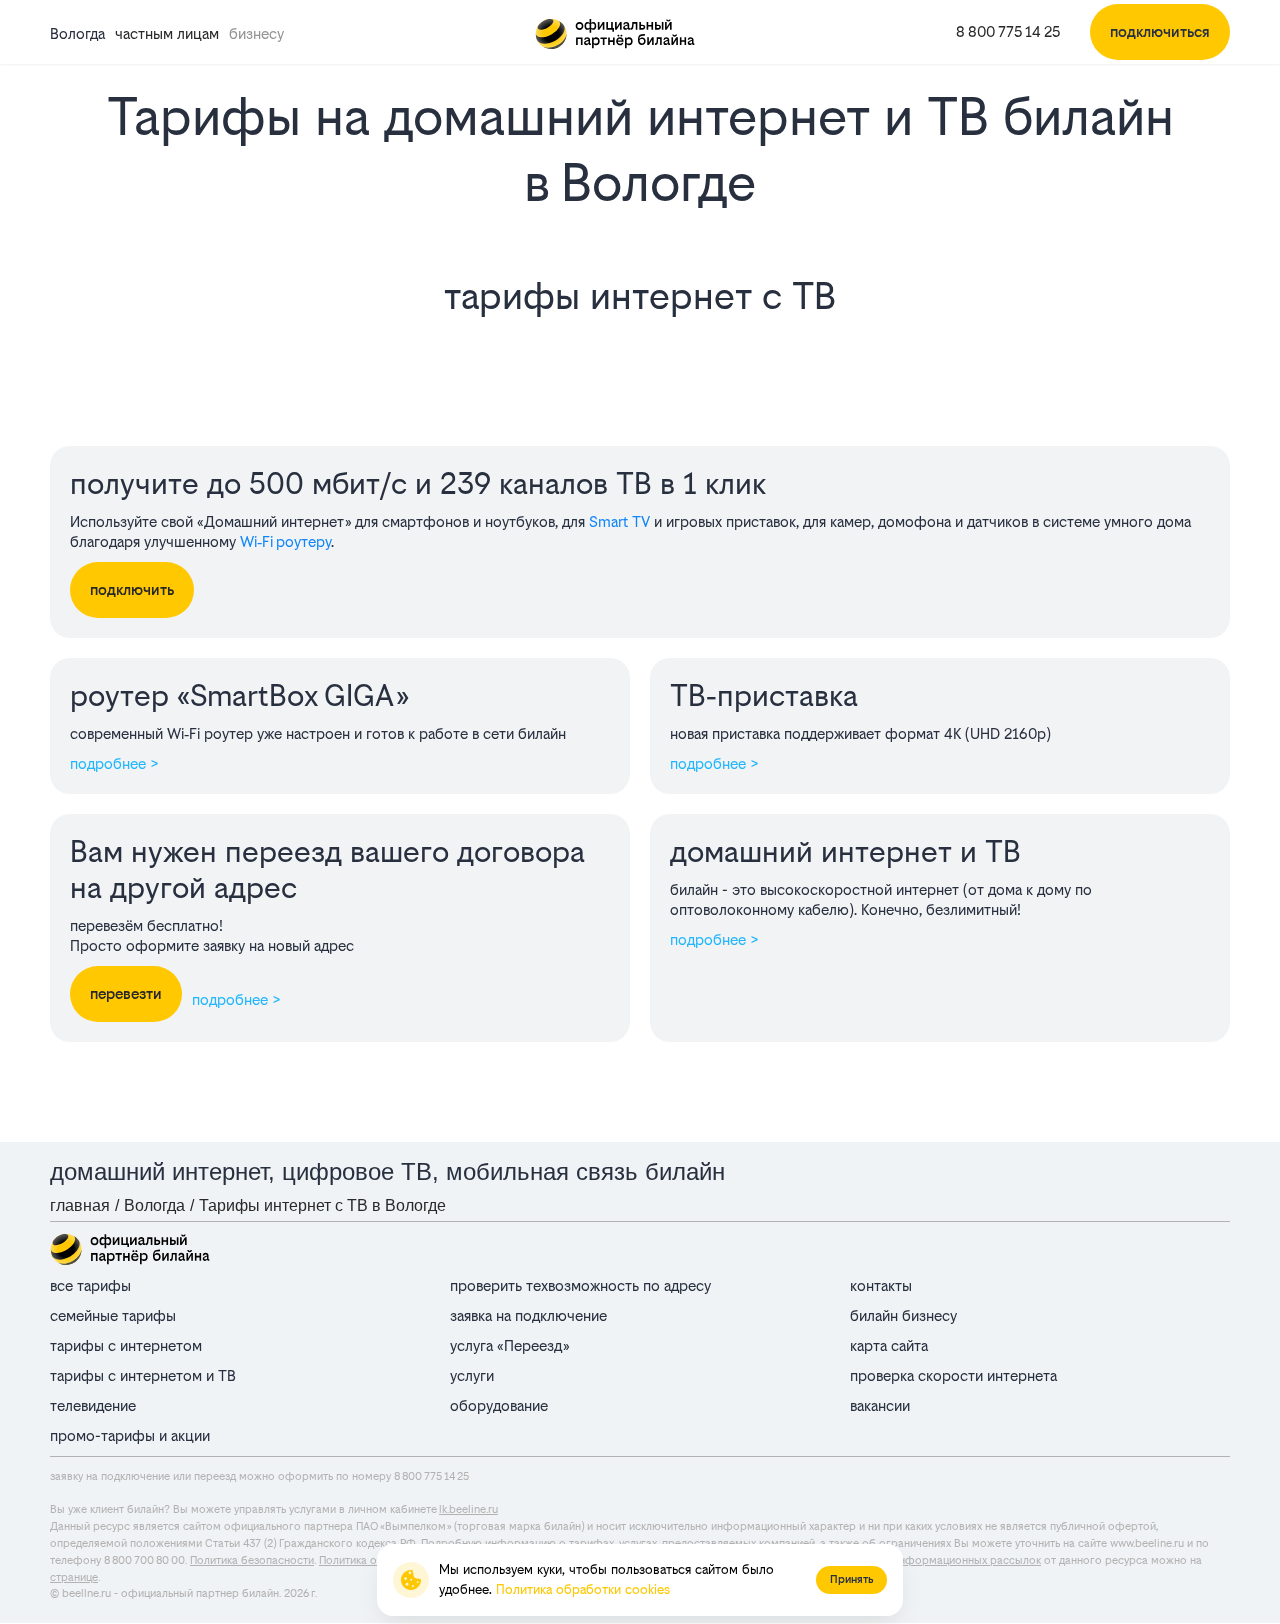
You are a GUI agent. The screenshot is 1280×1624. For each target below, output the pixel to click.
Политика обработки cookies (583, 1589)
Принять (851, 1579)
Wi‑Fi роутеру (285, 541)
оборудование (499, 1405)
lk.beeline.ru (468, 1509)
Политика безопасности (252, 1560)
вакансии (880, 1405)
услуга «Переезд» (509, 1345)
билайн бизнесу (903, 1315)
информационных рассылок (967, 1560)
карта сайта (889, 1345)
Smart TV (619, 521)
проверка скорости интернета (953, 1375)
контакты (881, 1285)
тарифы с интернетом (126, 1345)
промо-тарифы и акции (130, 1435)
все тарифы (90, 1285)
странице (74, 1577)
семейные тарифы (113, 1315)
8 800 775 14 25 (1008, 31)
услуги (472, 1375)
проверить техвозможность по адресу (580, 1285)
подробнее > (114, 763)
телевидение (93, 1405)
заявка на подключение (528, 1315)
